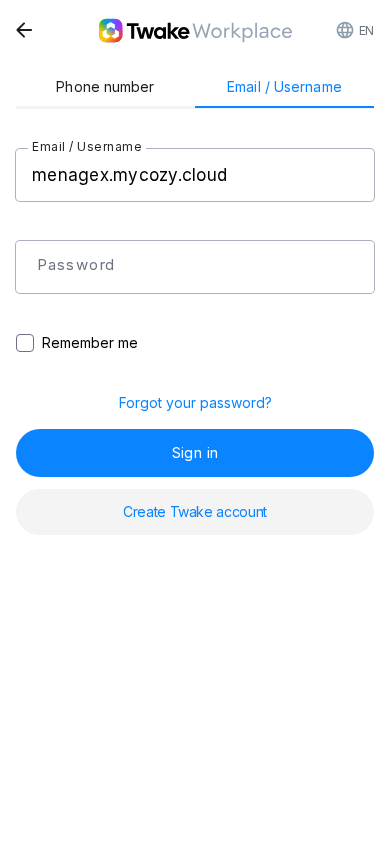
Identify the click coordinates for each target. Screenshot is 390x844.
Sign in (195, 452)
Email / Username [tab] (284, 86)
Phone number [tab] (105, 86)
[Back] (24, 30)
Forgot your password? (195, 402)
